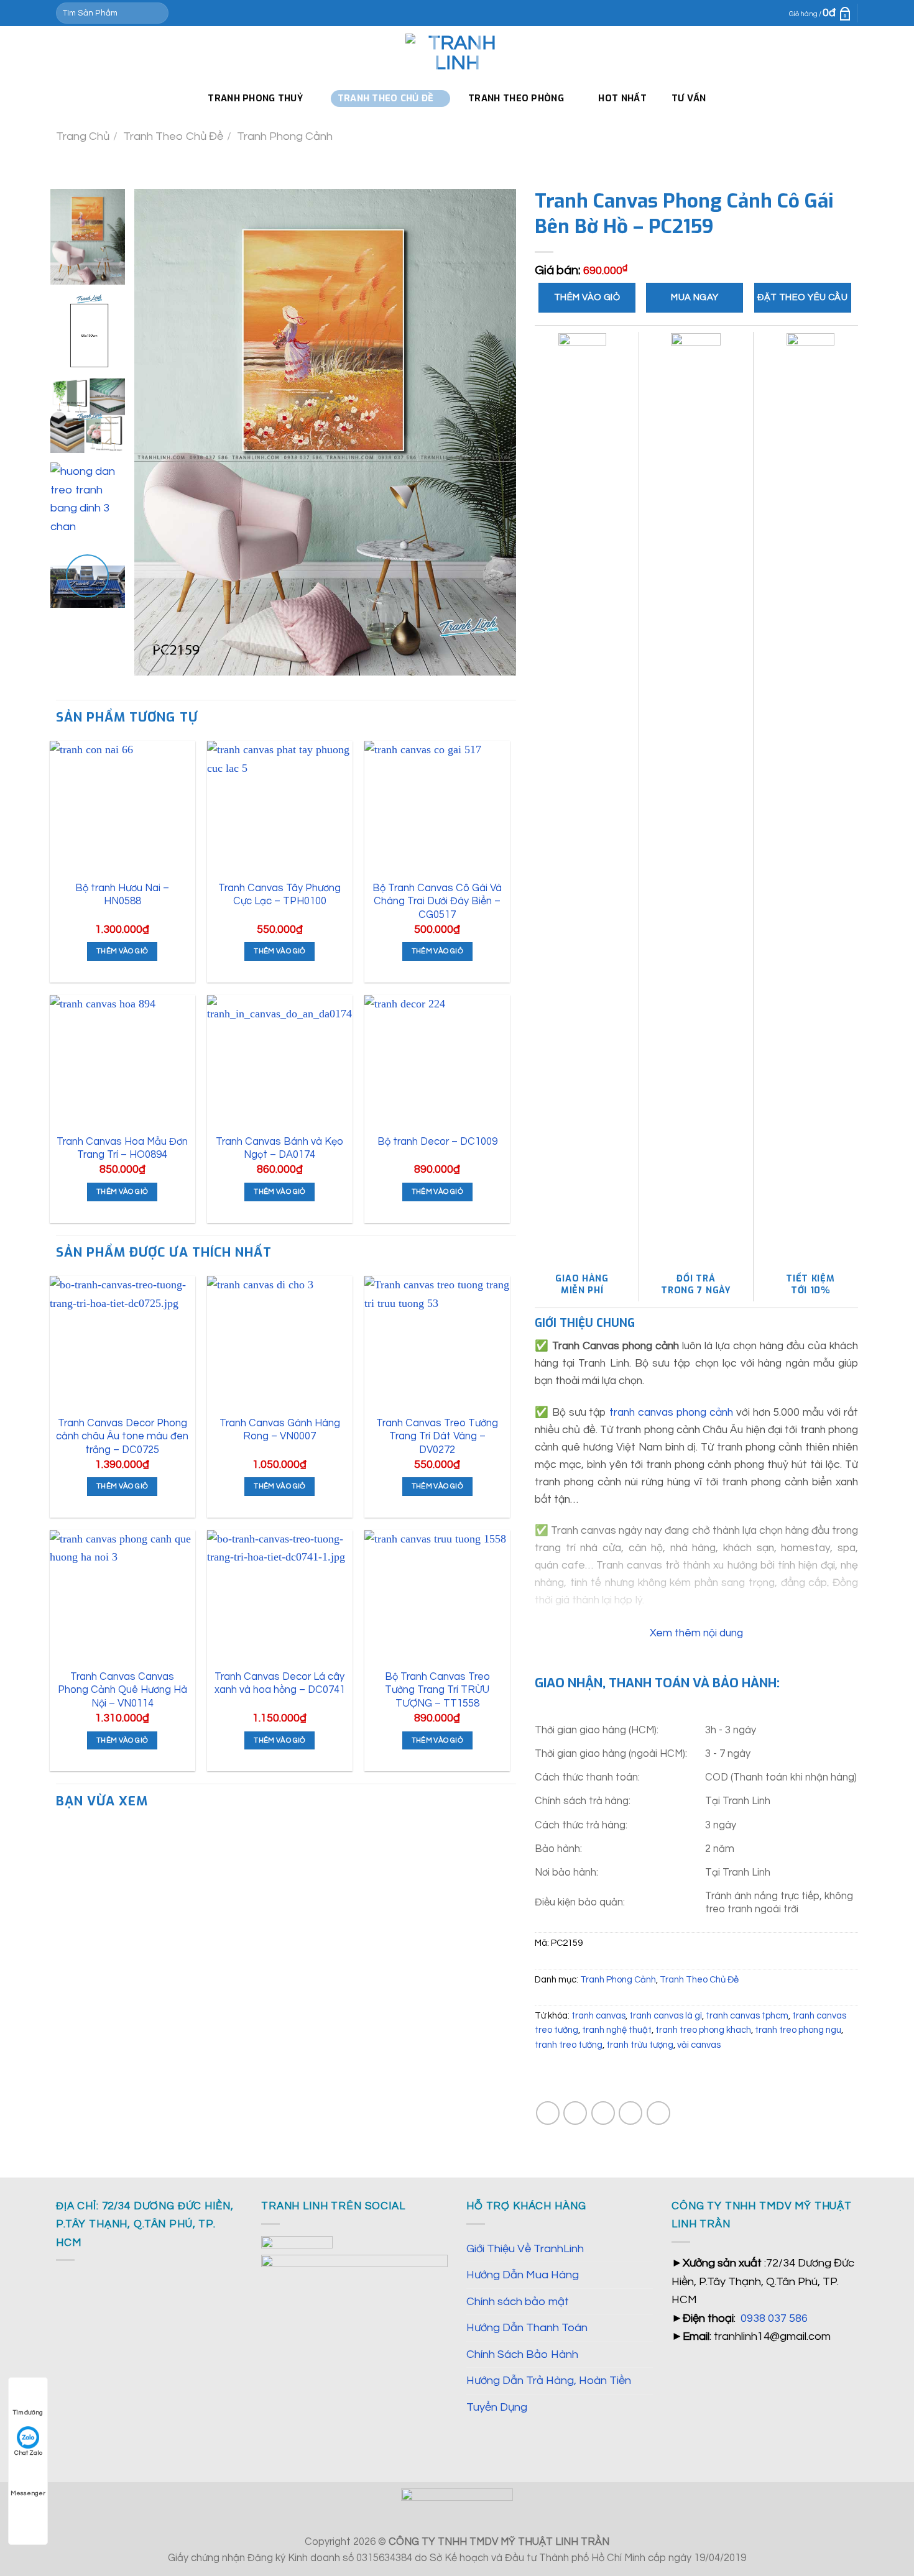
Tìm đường (28, 2413)
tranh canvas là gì (666, 2016)
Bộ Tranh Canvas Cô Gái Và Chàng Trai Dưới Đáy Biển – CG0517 (437, 901)
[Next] (493, 432)
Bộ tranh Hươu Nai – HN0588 (122, 895)
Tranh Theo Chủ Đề (173, 136)
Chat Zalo (28, 2453)
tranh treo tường (569, 2045)
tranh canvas (598, 2016)
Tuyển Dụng (497, 2407)
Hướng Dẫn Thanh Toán (527, 2328)
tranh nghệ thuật (617, 2030)
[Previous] (158, 432)
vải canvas (699, 2045)
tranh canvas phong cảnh (671, 1413)
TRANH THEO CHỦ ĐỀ (386, 98)
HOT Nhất (622, 98)
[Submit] (156, 13)
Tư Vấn (689, 98)
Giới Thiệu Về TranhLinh (525, 2249)
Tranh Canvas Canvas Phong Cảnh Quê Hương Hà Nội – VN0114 (122, 1690)
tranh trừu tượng (640, 2045)
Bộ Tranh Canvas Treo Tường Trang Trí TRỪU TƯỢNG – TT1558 (437, 1690)
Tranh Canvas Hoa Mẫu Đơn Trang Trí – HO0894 (122, 1148)
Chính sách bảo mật (518, 2302)
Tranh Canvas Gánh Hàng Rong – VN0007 (280, 1430)
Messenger (28, 2493)
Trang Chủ (83, 136)
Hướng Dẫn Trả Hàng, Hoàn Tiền (549, 2381)
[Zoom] (153, 658)
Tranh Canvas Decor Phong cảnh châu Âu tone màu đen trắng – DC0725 (122, 1436)
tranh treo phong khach (703, 2030)
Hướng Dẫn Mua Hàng (523, 2275)
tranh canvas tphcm (747, 2016)
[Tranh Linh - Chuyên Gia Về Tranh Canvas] (457, 53)
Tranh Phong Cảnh (285, 136)
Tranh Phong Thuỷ (255, 98)
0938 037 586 (774, 2318)
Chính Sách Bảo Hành (522, 2354)
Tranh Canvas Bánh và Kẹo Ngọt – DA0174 (279, 1148)
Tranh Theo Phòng (516, 98)
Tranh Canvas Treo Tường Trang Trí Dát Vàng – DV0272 (437, 1436)
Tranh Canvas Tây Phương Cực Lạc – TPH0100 (279, 895)
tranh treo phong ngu (798, 2030)
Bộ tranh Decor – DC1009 (437, 1141)
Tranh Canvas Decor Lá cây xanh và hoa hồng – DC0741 (280, 1683)
